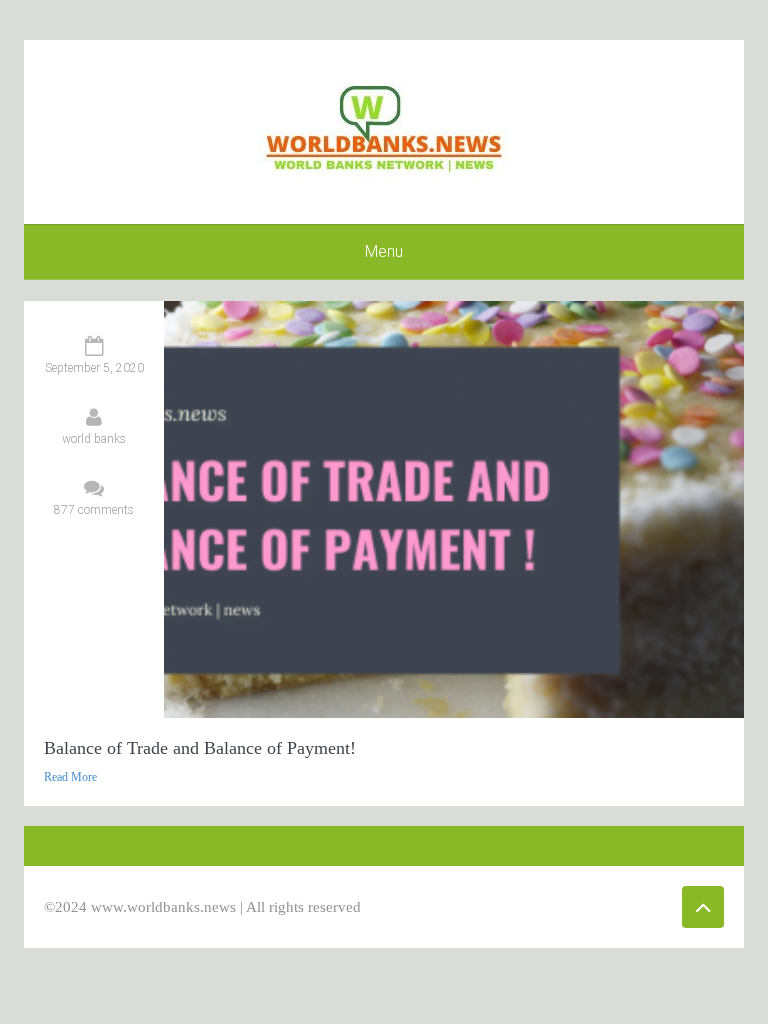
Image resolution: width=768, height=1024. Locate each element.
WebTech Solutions (561, 907)
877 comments (94, 510)
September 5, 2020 (94, 368)
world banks (94, 439)
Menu (384, 251)
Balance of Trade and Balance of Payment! (200, 748)
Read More (70, 777)
